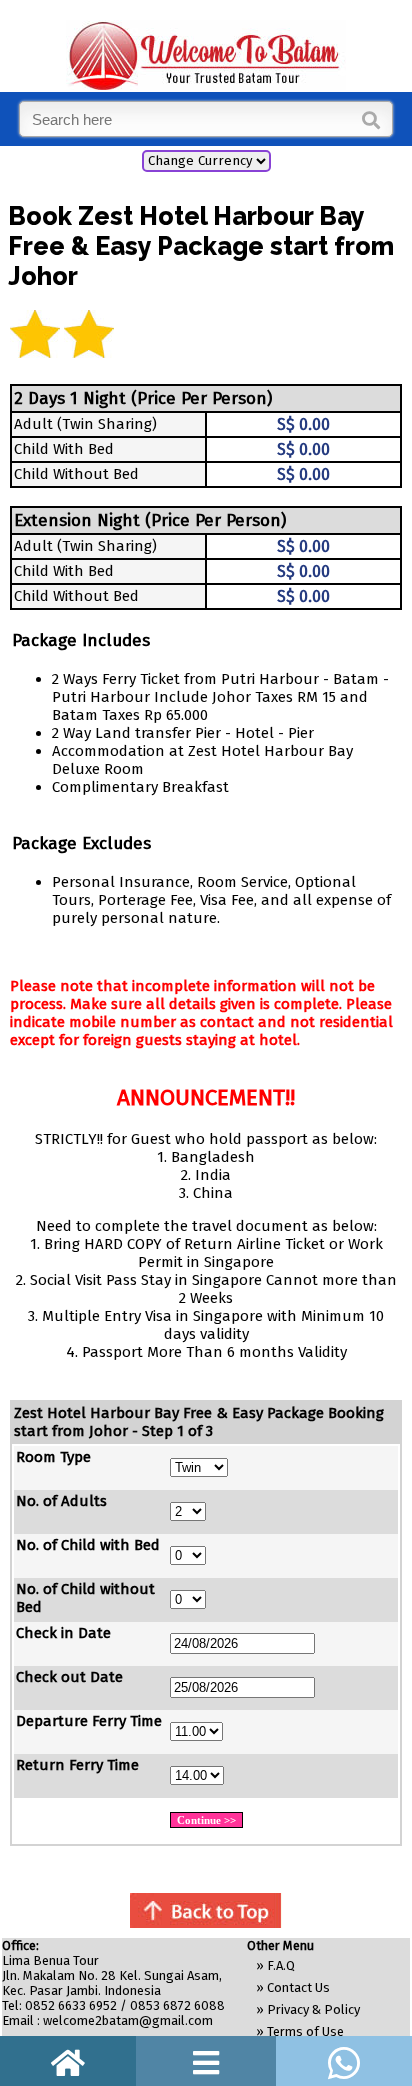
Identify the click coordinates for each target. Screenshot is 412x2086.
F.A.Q (281, 1965)
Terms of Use (305, 2031)
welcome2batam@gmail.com (128, 2020)
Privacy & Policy (313, 2009)
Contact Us (298, 1987)
